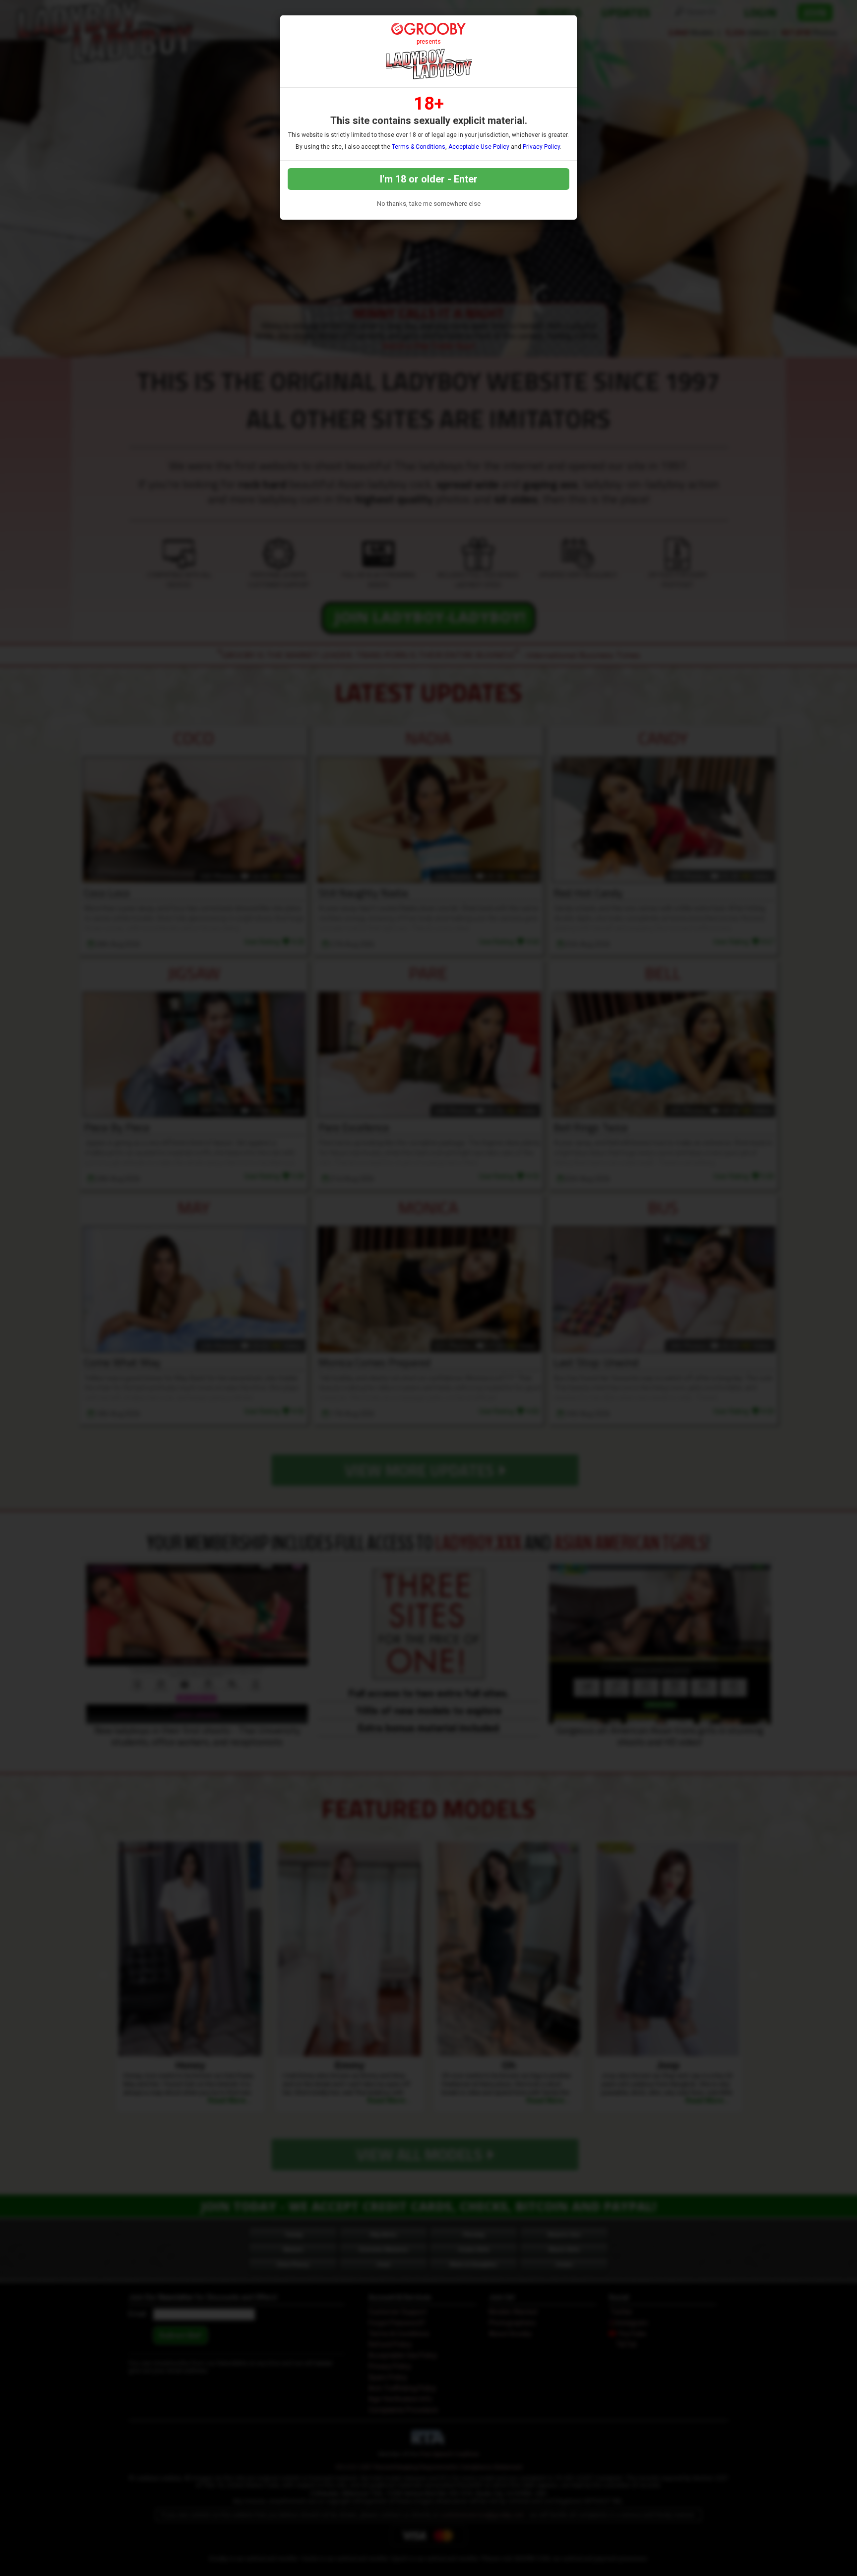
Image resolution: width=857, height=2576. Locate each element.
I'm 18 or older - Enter (429, 179)
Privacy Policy (541, 147)
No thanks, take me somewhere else (429, 204)
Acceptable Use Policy (479, 147)
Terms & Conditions (419, 147)
